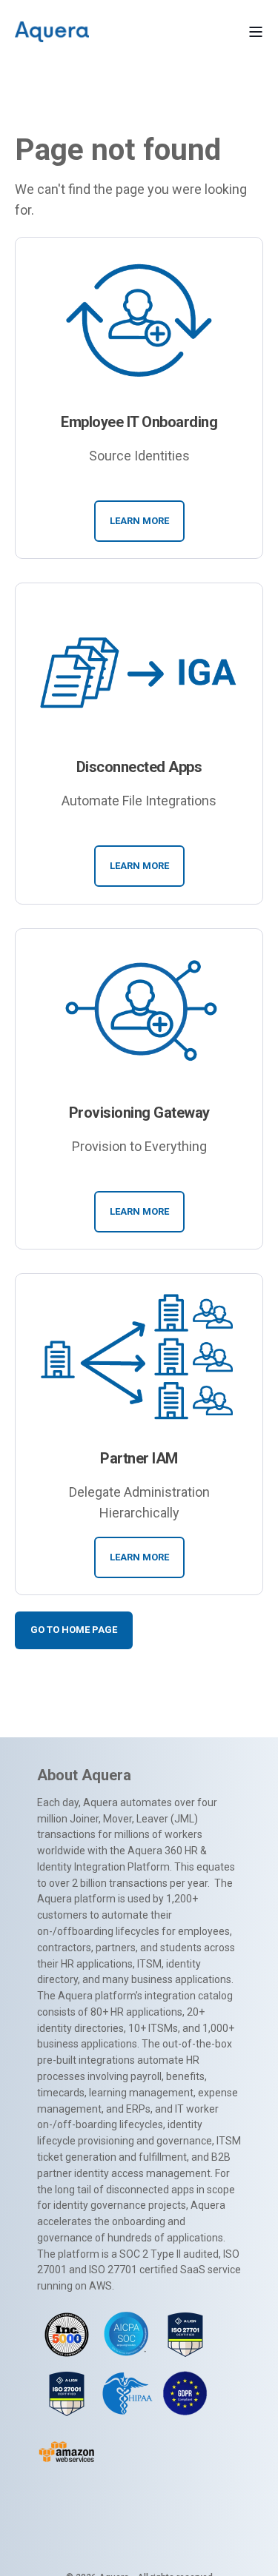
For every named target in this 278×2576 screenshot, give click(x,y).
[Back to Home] (52, 31)
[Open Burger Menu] (256, 32)
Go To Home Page (74, 1630)
